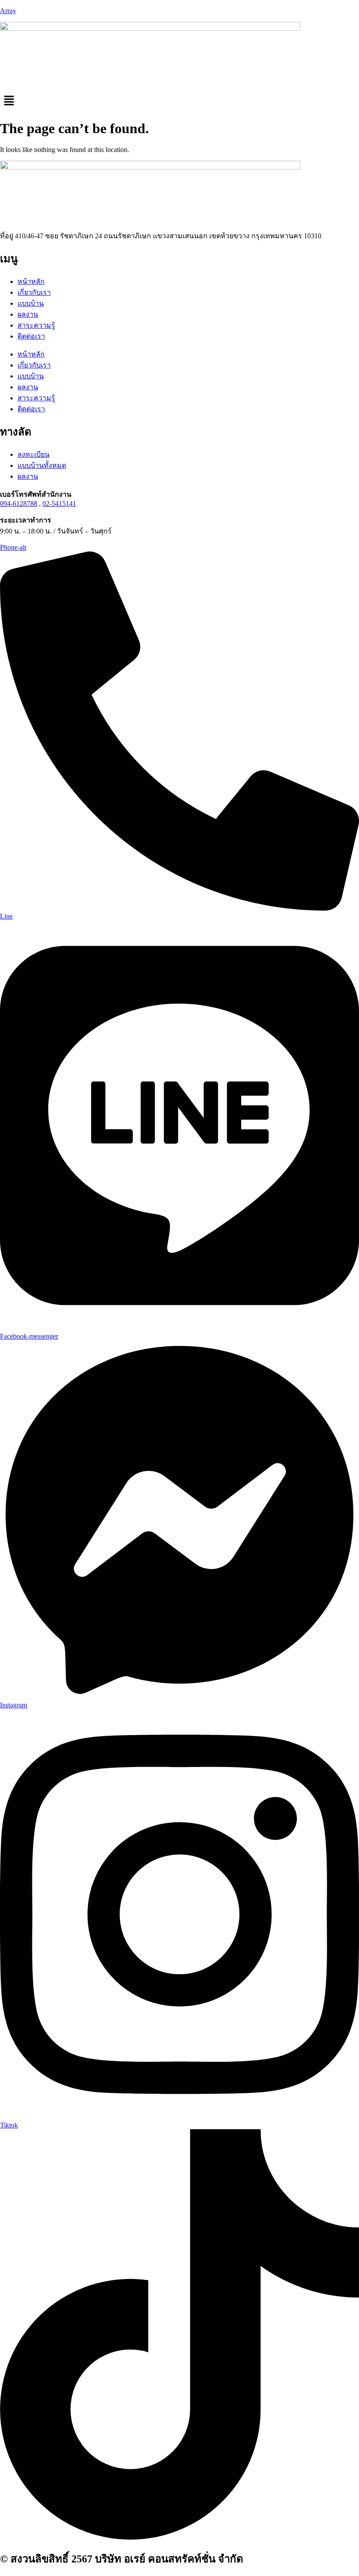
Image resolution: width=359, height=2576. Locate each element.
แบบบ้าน (31, 303)
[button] (179, 101)
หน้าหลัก (31, 281)
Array (8, 11)
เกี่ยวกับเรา (34, 292)
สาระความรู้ (36, 325)
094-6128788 (19, 504)
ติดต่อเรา (31, 336)
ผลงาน (28, 314)
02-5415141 (59, 504)
